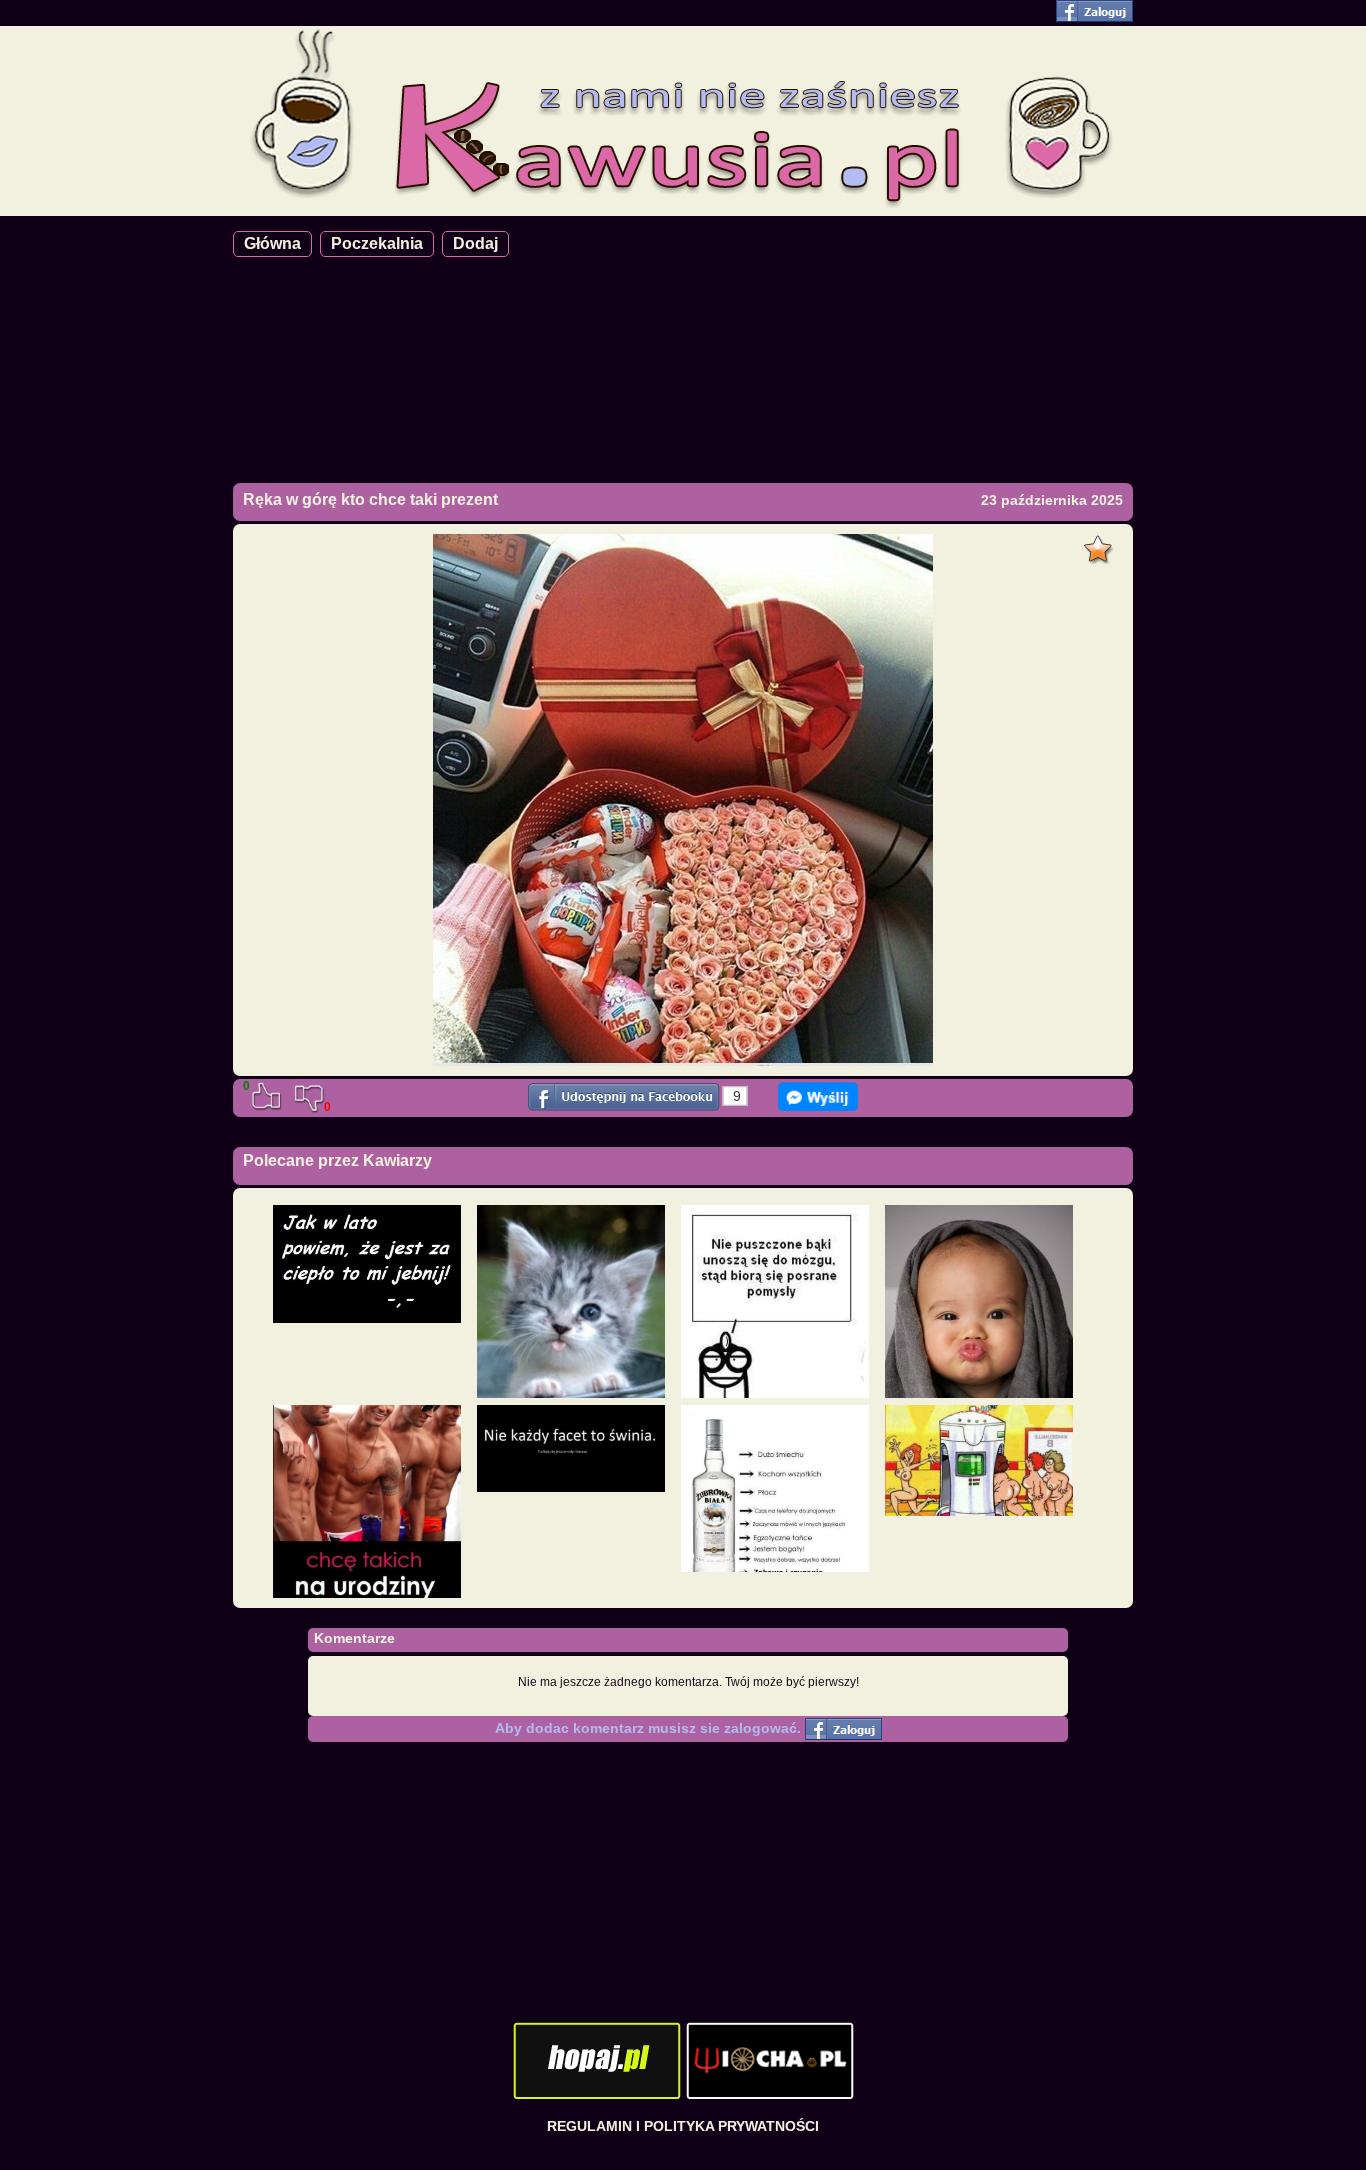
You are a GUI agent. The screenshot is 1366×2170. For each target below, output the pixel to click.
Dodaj (475, 243)
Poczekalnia (377, 243)
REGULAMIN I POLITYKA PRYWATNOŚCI (683, 2126)
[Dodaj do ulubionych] (1100, 544)
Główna (272, 243)
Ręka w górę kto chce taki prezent (370, 499)
